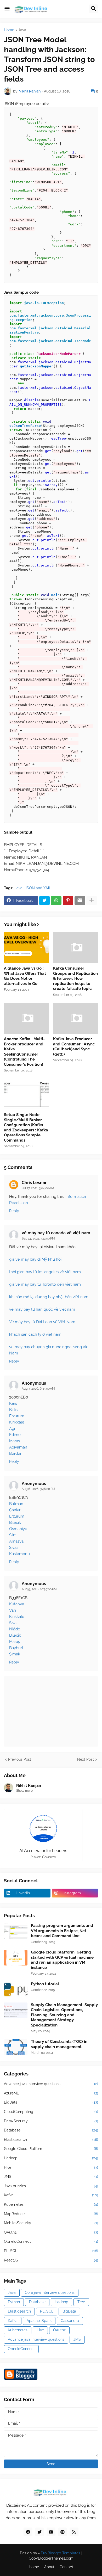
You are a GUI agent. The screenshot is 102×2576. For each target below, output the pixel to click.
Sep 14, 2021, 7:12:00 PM (38, 1238)
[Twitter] (44, 901)
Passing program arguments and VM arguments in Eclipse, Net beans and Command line (62, 1931)
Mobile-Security (51, 2223)
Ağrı (13, 1428)
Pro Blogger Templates (61, 2553)
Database (51, 2130)
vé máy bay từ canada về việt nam (56, 1233)
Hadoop (51, 2158)
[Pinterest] (68, 901)
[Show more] (92, 901)
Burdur (15, 1453)
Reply (14, 1211)
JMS (51, 2177)
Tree (81, 2302)
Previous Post (20, 1759)
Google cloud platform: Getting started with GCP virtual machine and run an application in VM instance (62, 1960)
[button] (7, 9)
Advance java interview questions (51, 2084)
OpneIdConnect (51, 2241)
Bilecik (15, 1523)
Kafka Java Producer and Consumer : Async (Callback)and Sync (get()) (74, 1047)
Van (13, 1610)
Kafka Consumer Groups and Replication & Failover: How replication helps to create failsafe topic (75, 978)
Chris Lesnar (34, 1183)
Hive (51, 2167)
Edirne (15, 1435)
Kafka (51, 2195)
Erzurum (17, 1416)
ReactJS (51, 2260)
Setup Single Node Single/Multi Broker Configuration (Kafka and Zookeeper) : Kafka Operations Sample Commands (26, 1127)
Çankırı (15, 1510)
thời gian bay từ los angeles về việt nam (45, 1272)
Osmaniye (18, 1529)
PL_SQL (51, 2251)
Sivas (14, 1548)
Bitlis (13, 1410)
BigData (51, 2102)
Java (22, 30)
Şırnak (15, 1654)
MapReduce (51, 2214)
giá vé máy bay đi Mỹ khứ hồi (35, 1259)
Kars (13, 1403)
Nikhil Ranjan (29, 1785)
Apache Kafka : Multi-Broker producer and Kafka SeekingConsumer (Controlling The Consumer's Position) (24, 1052)
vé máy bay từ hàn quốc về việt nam (42, 1309)
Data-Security (51, 2121)
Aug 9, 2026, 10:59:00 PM (39, 1589)
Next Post (86, 1759)
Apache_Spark (39, 2321)
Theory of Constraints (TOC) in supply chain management (59, 2044)
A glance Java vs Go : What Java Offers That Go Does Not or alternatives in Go (25, 976)
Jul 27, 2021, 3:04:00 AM (38, 1188)
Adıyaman (18, 1447)
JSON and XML (38, 888)
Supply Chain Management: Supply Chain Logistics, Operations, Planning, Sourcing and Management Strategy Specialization (64, 2015)
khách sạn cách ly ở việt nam (35, 1334)
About (49, 2567)
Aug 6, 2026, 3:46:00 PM (38, 1489)
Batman (16, 1504)
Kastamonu (19, 1554)
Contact (66, 2567)
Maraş (15, 1441)
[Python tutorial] (16, 1989)
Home (9, 30)
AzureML (51, 2093)
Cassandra (70, 2321)
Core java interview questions (50, 2292)
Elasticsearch (51, 2140)
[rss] (74, 2532)
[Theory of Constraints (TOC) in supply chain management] (16, 2047)
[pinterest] (63, 2532)
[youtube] (51, 2532)
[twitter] (39, 2532)
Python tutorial (45, 1984)
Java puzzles (51, 2186)
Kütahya (17, 1604)
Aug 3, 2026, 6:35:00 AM (38, 1389)
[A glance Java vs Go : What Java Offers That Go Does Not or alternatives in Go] (27, 948)
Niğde (15, 1629)
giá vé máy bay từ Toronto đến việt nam (45, 1284)
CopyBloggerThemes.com (51, 2558)
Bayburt (16, 1648)
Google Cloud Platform (51, 2149)
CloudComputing (51, 2112)
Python (14, 2302)
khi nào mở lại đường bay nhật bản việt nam (49, 1297)
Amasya (16, 1541)
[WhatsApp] (56, 901)
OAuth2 (51, 2232)
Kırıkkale (17, 1422)
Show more (24, 1791)
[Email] (80, 901)
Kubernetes (51, 2204)
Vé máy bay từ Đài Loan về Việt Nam (42, 1322)
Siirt (12, 1535)
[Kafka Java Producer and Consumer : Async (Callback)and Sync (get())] (76, 1018)
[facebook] (28, 2532)
